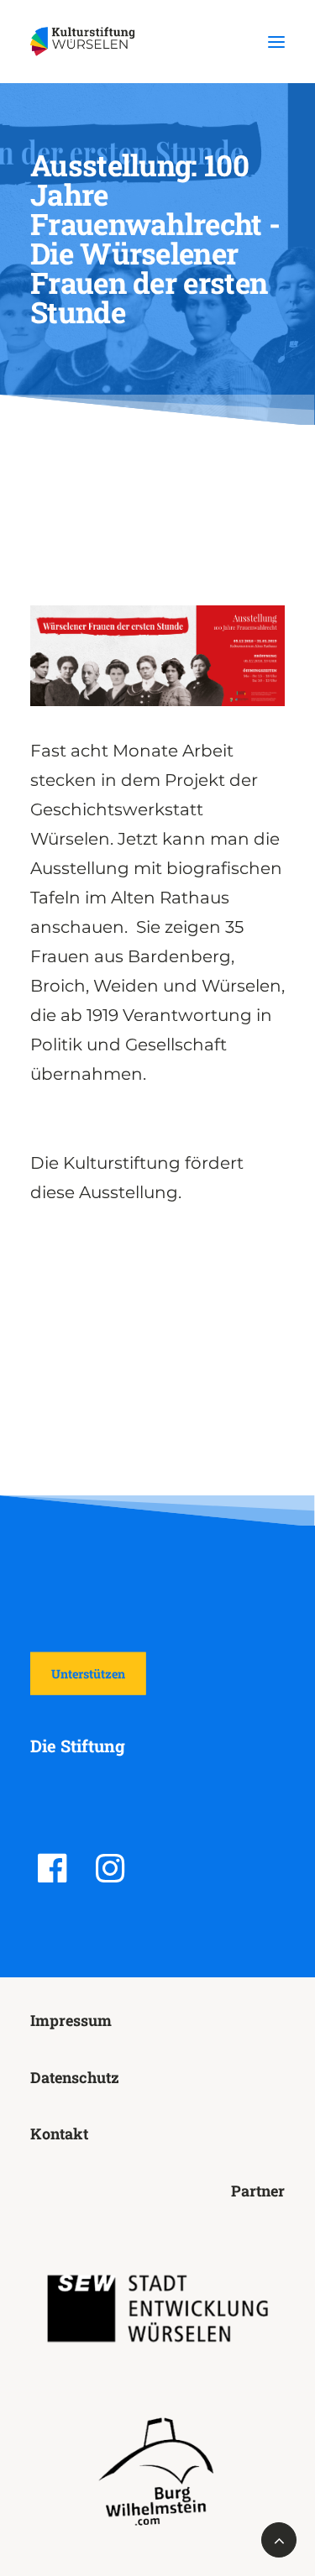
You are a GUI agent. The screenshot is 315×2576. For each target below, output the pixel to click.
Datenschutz (75, 2077)
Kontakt (59, 2134)
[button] (276, 42)
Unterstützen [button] (88, 1674)
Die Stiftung (78, 1746)
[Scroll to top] (279, 2538)
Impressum (71, 2020)
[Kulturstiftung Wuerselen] (87, 42)
